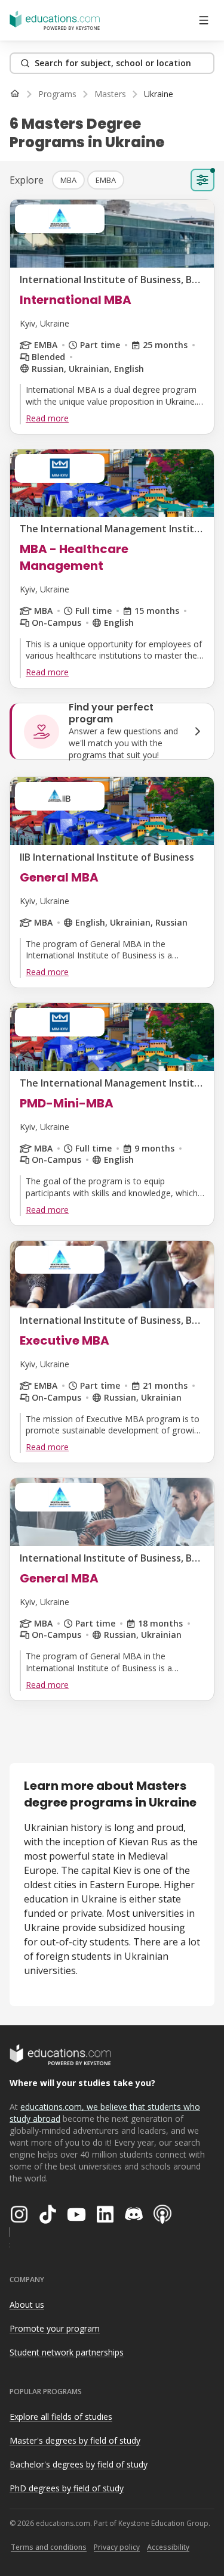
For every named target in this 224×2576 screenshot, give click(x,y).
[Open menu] (204, 20)
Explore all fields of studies (61, 2417)
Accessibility (168, 2547)
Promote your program (55, 2328)
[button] (68, 180)
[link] (159, 94)
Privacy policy (117, 2547)
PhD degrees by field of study (67, 2488)
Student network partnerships (67, 2352)
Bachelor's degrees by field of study (79, 2464)
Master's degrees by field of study (75, 2440)
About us (27, 2305)
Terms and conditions (49, 2547)
